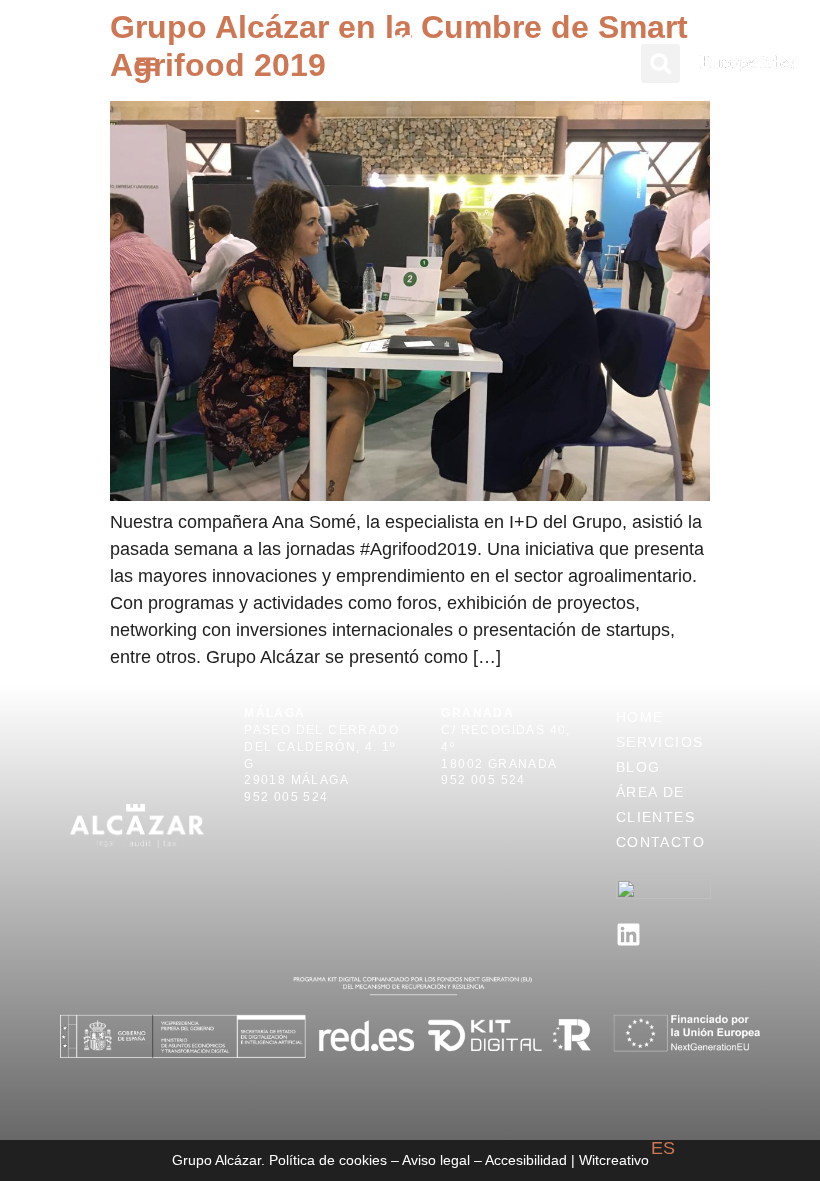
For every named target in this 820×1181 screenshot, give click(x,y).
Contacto (660, 842)
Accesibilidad (526, 1160)
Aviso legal (436, 1160)
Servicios (660, 742)
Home (640, 717)
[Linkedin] (628, 934)
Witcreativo (614, 1160)
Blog (638, 767)
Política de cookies (328, 1160)
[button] (147, 63)
